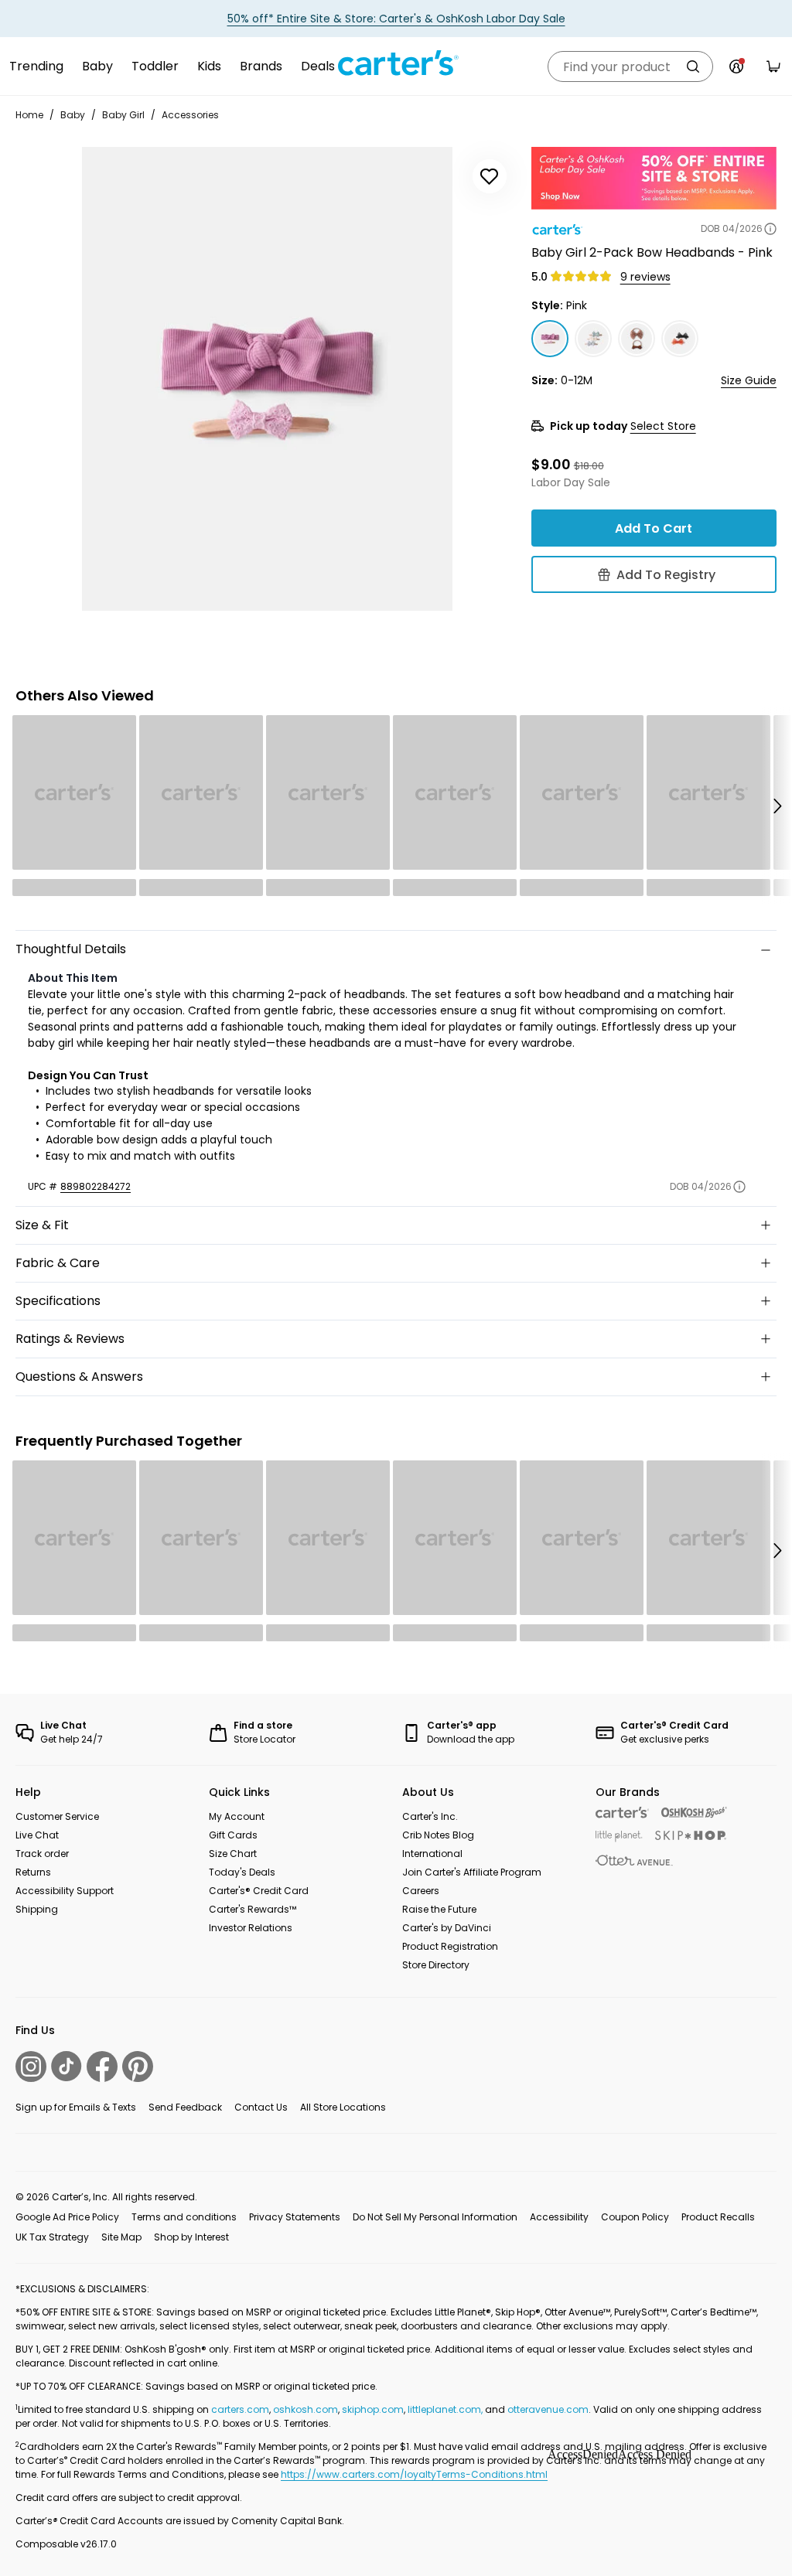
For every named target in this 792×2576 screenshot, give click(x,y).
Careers (421, 1891)
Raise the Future (439, 1909)
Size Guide (749, 380)
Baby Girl (123, 115)
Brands (261, 66)
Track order (42, 1854)
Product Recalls (718, 2217)
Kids (209, 66)
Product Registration (450, 1946)
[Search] (693, 66)
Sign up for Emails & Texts (76, 2107)
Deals (318, 66)
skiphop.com (373, 2409)
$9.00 (551, 464)
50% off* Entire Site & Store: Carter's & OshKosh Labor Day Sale (396, 19)
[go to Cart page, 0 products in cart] (773, 66)
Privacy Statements (295, 2217)
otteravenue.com (548, 2409)
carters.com (240, 2409)
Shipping (37, 1909)
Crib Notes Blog (438, 1835)
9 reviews (645, 277)
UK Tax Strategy (52, 2237)
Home (29, 115)
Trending (36, 66)
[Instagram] (31, 2067)
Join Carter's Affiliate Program (472, 1872)
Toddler (155, 66)
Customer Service (57, 1816)
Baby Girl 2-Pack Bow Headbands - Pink (652, 252)
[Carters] (622, 1813)
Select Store (663, 426)
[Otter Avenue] (634, 1860)
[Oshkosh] (694, 1813)
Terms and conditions (184, 2217)
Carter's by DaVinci (447, 1928)
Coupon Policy (635, 2217)
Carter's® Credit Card (259, 1891)
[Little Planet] (619, 1837)
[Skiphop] (691, 1835)
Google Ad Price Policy (67, 2217)
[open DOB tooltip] (770, 229)
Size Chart (233, 1854)
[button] (777, 806)
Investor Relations (251, 1928)
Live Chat (37, 1835)
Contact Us (261, 2107)
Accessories (190, 115)
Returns (33, 1872)
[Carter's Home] (396, 63)
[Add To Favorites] (490, 176)
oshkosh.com (306, 2409)
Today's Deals (242, 1872)
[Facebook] (102, 2067)
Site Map (121, 2237)
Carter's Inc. (430, 1816)
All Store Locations (343, 2107)
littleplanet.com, (446, 2409)
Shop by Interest (191, 2237)
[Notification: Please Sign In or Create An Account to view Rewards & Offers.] (736, 66)
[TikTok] (67, 2066)
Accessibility (559, 2217)
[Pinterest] (138, 2067)
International (432, 1854)
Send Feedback (185, 2107)
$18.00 (589, 466)
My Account (237, 1816)
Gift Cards (233, 1835)
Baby (97, 66)
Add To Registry (666, 575)
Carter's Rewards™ (253, 1909)
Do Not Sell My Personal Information (435, 2217)
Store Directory (436, 1965)
